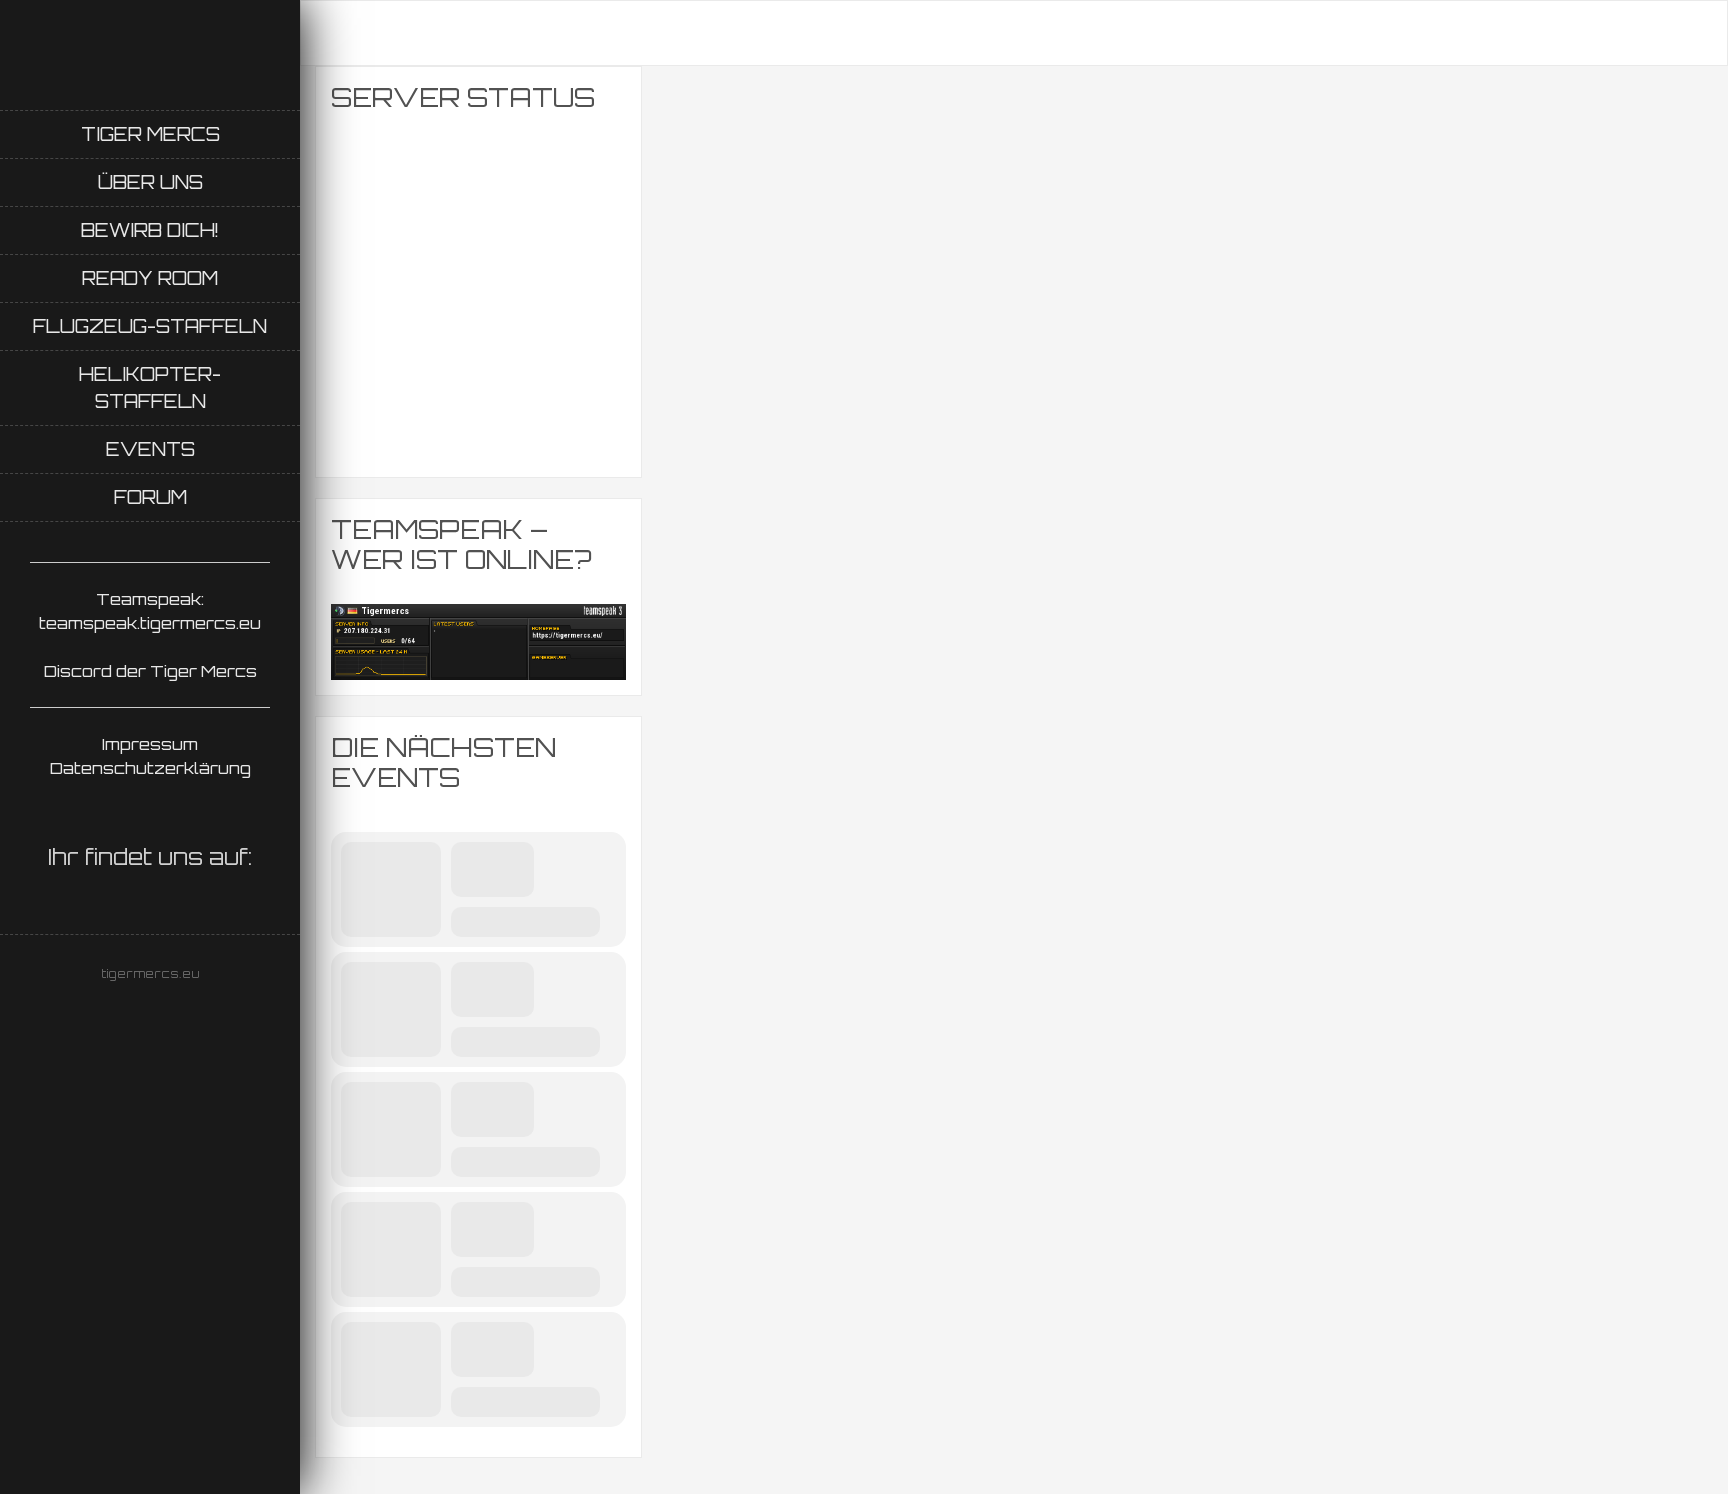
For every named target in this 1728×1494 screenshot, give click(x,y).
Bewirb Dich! (150, 230)
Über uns (150, 182)
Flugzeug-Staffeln (150, 326)
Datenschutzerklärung (150, 768)
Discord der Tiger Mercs (150, 671)
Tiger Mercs (150, 134)
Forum (150, 497)
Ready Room (150, 278)
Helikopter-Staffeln (150, 387)
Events (150, 449)
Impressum (150, 744)
